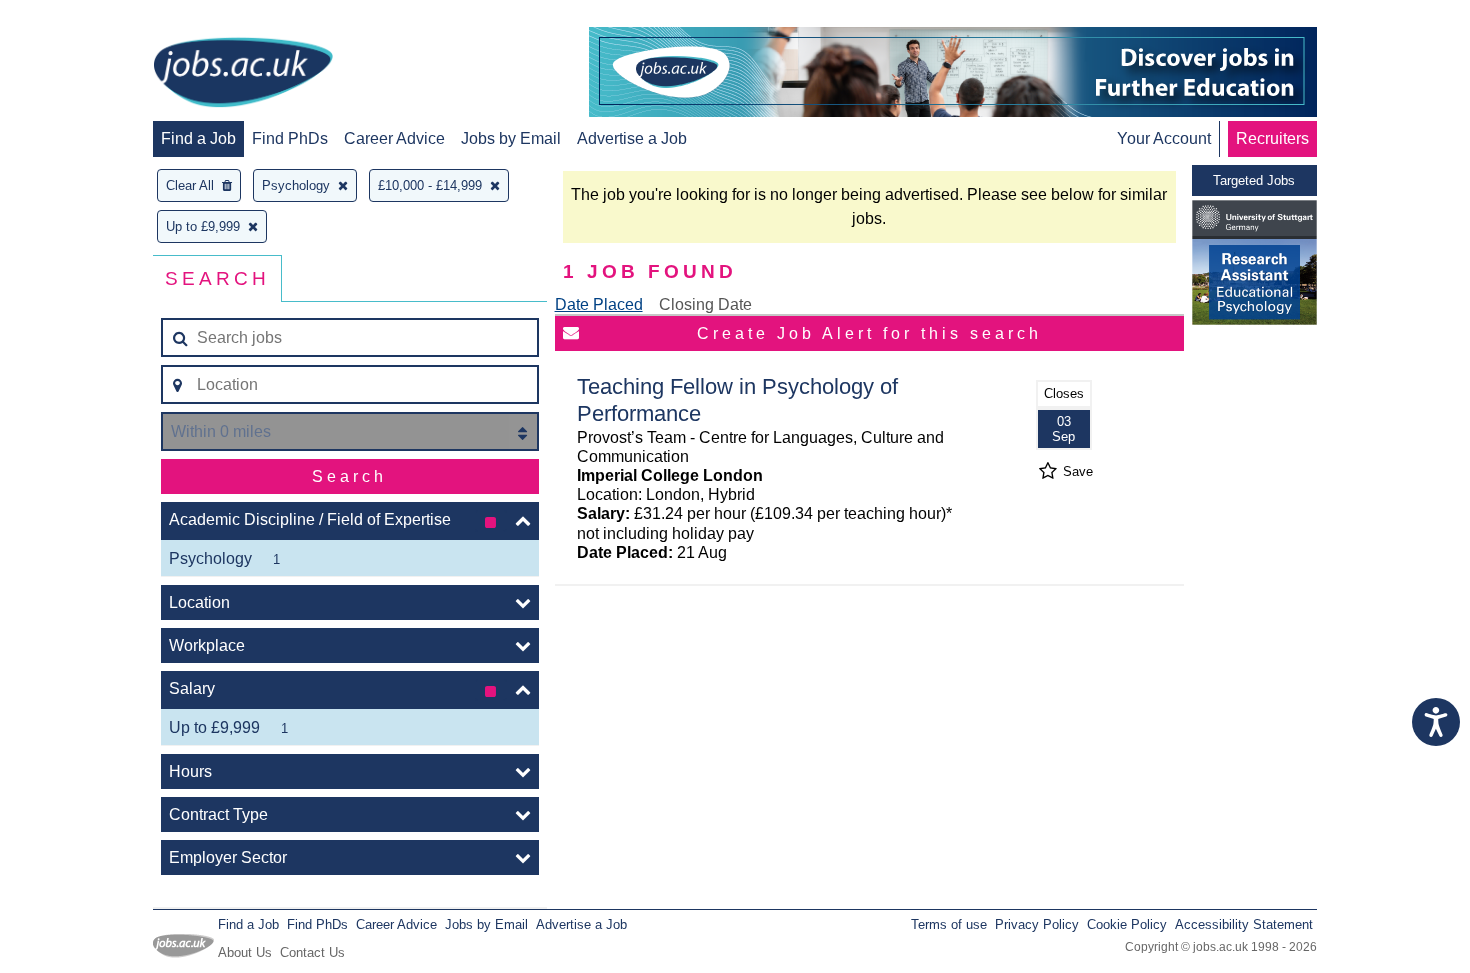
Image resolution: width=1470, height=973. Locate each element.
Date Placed (599, 304)
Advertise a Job (632, 138)
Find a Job (198, 138)
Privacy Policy (1037, 924)
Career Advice (394, 138)
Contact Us (312, 952)
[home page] (243, 74)
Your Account (1164, 138)
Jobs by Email (511, 138)
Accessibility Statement (1244, 924)
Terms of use (949, 924)
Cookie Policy (1127, 924)
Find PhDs (290, 138)
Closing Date (705, 304)
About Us (245, 952)
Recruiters (1272, 138)
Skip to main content (80, 17)
